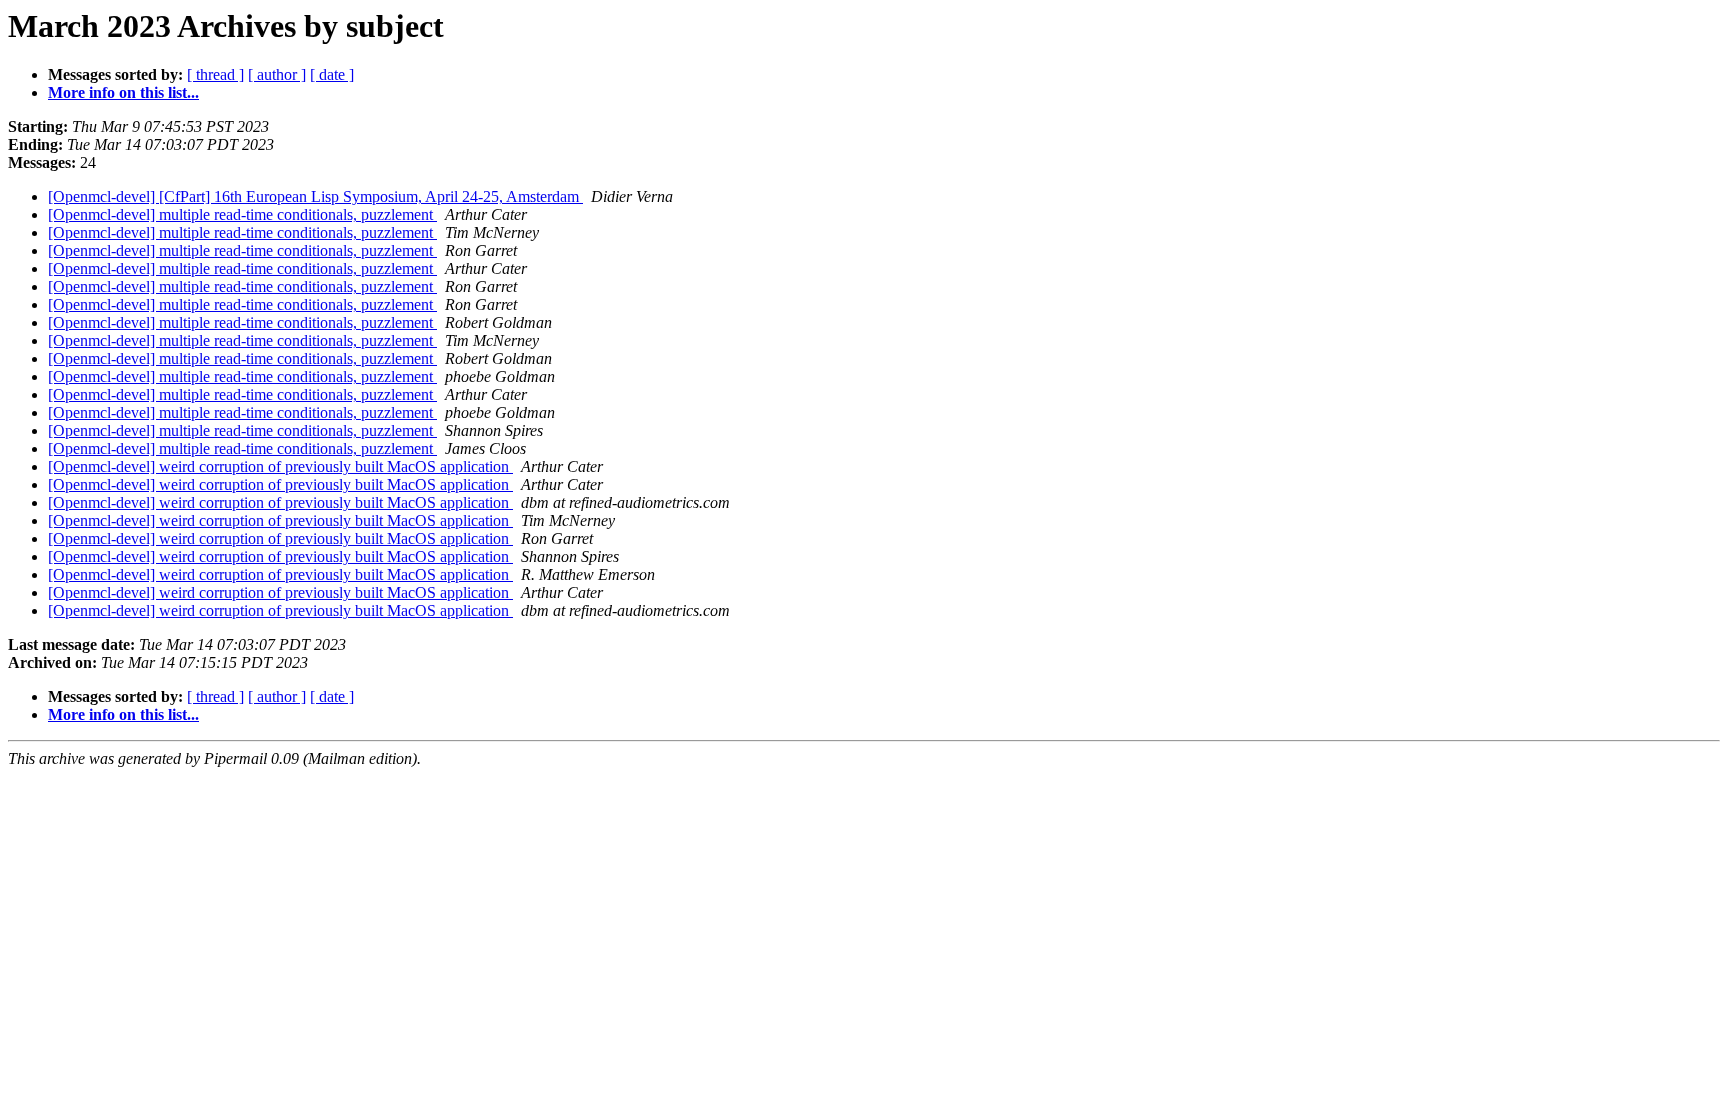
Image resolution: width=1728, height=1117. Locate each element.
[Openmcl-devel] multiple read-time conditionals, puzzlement (242, 214)
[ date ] (332, 74)
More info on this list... (123, 92)
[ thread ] (215, 74)
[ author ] (277, 74)
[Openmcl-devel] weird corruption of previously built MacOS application (280, 466)
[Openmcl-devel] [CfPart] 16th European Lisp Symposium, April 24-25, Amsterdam (315, 196)
